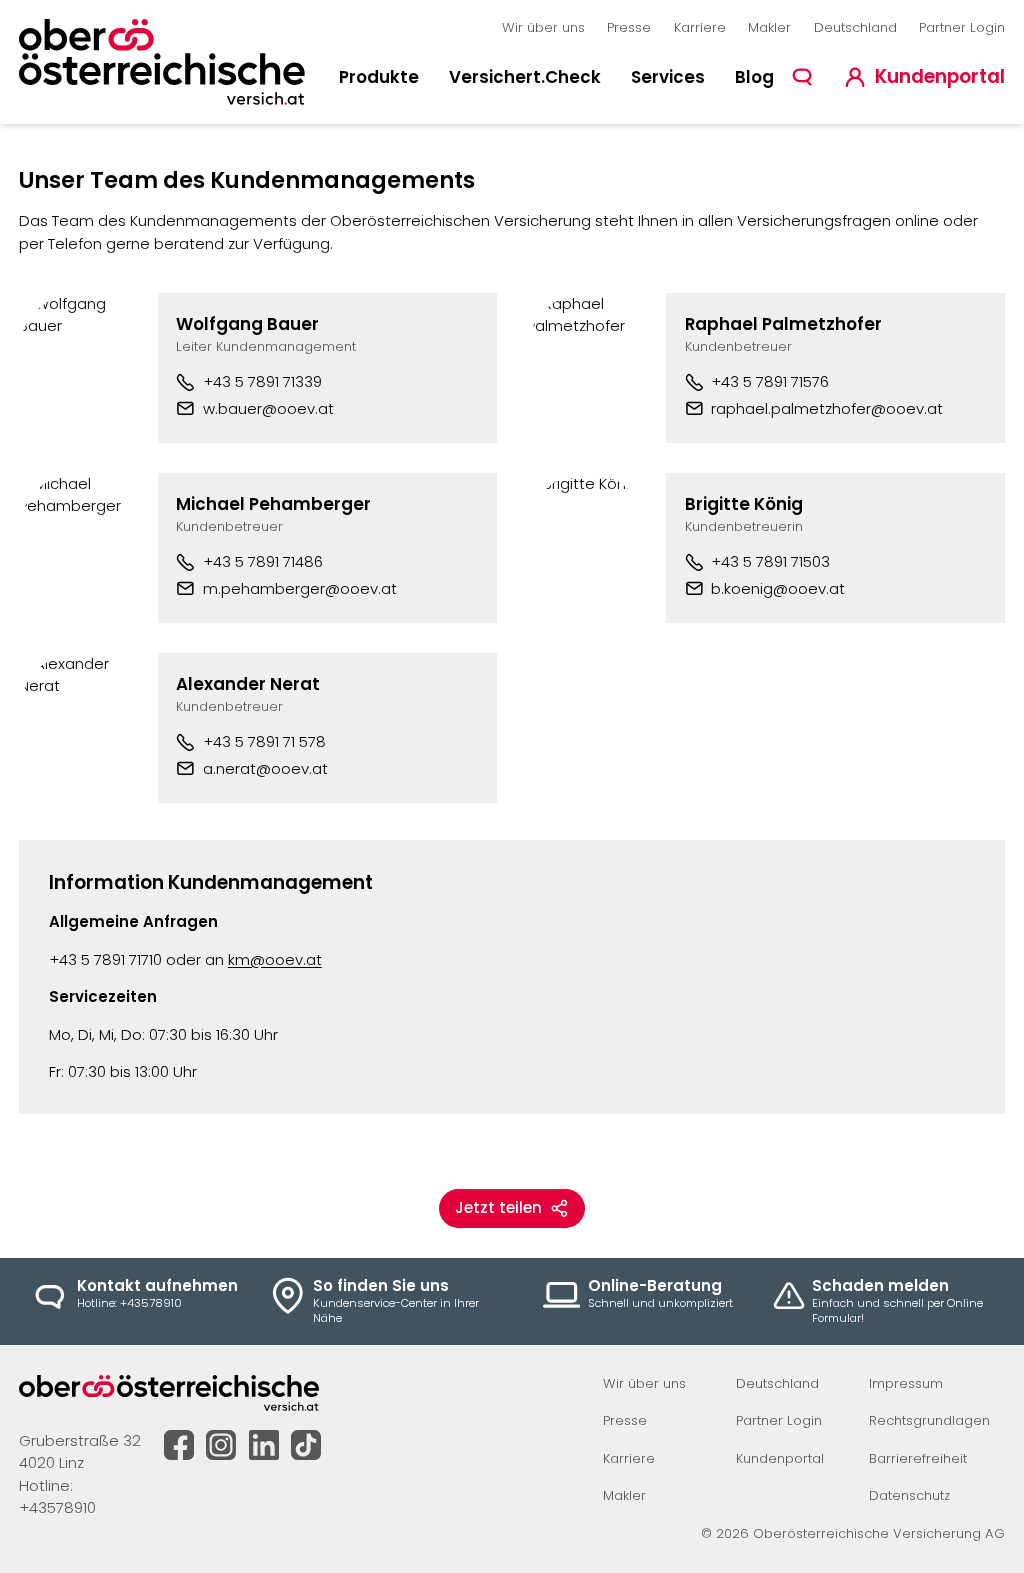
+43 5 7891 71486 (263, 561)
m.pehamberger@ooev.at (300, 588)
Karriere (700, 27)
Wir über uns (543, 27)
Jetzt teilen (498, 1207)
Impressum (906, 1383)
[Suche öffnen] (802, 76)
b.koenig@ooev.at (778, 588)
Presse (629, 27)
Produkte (379, 77)
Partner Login (962, 27)
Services (668, 77)
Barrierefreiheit (918, 1458)
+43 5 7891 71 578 (264, 741)
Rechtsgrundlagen (929, 1420)
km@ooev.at (275, 959)
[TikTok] (306, 1445)
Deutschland (855, 27)
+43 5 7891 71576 (770, 381)
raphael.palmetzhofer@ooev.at (827, 408)
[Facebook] (179, 1445)
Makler (769, 27)
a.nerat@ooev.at (265, 768)
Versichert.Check (525, 77)
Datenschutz (909, 1495)
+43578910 (57, 1507)
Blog (754, 77)
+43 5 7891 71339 (262, 381)
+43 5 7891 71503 (770, 561)
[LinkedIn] (264, 1445)
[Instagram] (221, 1445)
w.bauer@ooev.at (268, 408)
